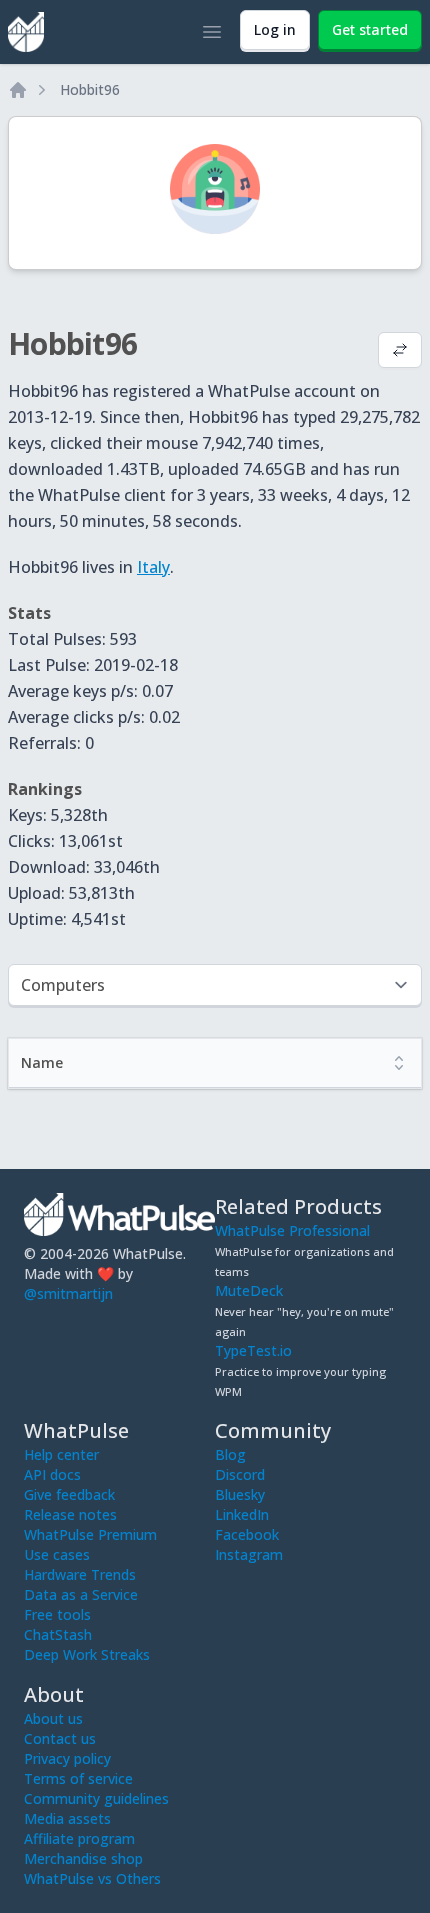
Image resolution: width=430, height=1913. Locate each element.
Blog (230, 1454)
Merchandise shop (83, 1858)
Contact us (60, 1738)
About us (53, 1718)
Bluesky (240, 1494)
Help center (61, 1454)
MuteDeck (249, 1290)
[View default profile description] (400, 352)
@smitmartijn (68, 1293)
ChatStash (58, 1634)
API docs (52, 1474)
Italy (153, 567)
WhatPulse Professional (292, 1230)
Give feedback (69, 1494)
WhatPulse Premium (90, 1534)
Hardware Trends (80, 1574)
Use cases (57, 1554)
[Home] (18, 90)
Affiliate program (79, 1838)
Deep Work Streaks (87, 1654)
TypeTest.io (253, 1350)
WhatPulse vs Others (92, 1878)
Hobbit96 (90, 89)
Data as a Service (81, 1594)
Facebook (247, 1534)
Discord (240, 1474)
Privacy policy (67, 1758)
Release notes (70, 1514)
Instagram (249, 1554)
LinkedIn (242, 1514)
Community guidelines (96, 1798)
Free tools (57, 1614)
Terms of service (78, 1778)
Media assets (67, 1818)
